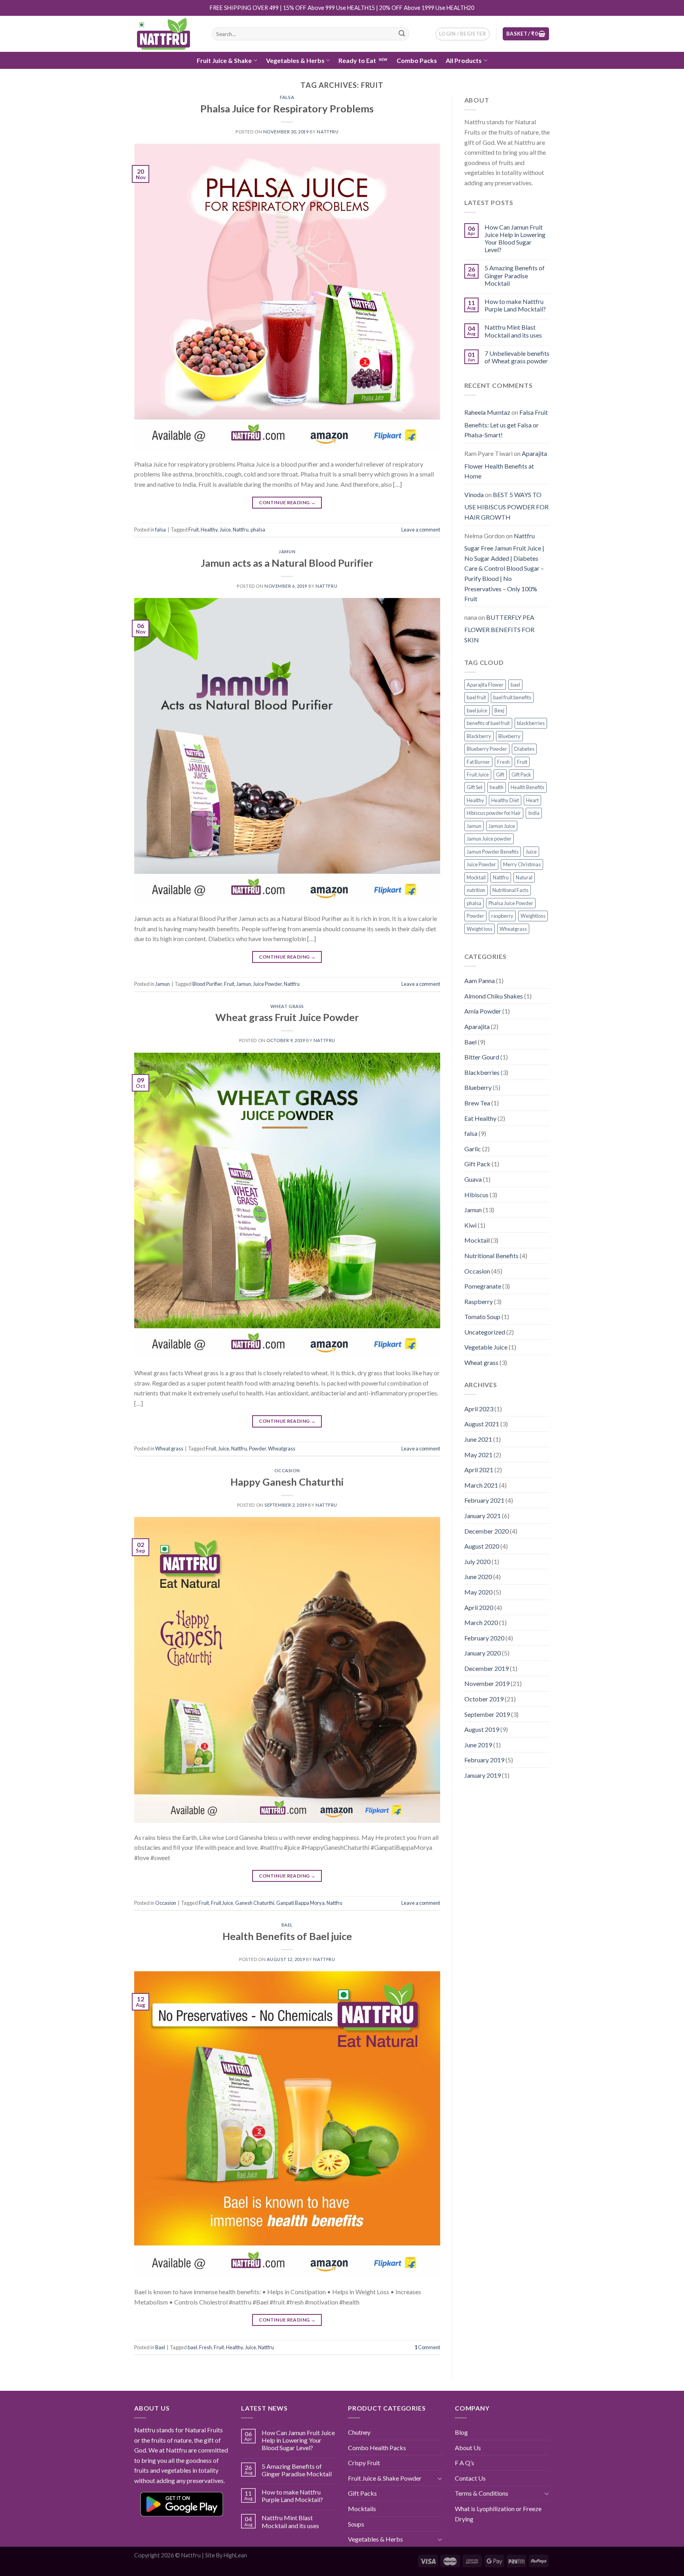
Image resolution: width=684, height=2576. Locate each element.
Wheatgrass (282, 1448)
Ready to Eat (357, 60)
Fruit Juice (222, 1903)
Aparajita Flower (485, 685)
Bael (287, 1925)
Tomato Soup (482, 1316)
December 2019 (486, 1668)
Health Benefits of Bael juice (287, 1936)
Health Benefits (527, 787)
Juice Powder (267, 984)
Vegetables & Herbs (295, 60)
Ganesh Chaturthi (255, 1903)
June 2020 (478, 1577)
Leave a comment (421, 530)
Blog (461, 2432)
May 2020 (478, 1592)
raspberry (502, 916)
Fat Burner (478, 762)
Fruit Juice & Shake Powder (385, 2478)
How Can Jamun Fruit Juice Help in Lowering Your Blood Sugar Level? (515, 238)
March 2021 (481, 1485)
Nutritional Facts (510, 890)
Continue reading (287, 502)
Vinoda (474, 495)
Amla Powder (483, 1011)
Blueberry (509, 736)
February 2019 (484, 1760)
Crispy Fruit (364, 2463)
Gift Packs (362, 2493)
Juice (225, 530)
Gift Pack (521, 775)
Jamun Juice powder (489, 839)
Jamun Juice (502, 826)
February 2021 (484, 1500)
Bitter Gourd (482, 1057)
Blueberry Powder (487, 749)
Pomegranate (483, 1286)
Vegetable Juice (486, 1347)
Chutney (359, 2432)
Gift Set (475, 787)
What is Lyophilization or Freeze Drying (498, 2514)
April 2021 (479, 1470)
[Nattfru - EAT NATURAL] (167, 34)
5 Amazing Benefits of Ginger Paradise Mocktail (515, 275)
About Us (468, 2448)
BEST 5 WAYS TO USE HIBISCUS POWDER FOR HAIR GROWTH (506, 506)
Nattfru (328, 132)
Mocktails (362, 2509)
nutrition (476, 890)
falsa (287, 97)
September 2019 (487, 1714)
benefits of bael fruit (488, 723)
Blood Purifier (207, 984)
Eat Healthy (480, 1118)
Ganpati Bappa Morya (300, 1903)
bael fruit (476, 697)
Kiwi (470, 1225)
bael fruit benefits (512, 697)
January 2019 (483, 1775)
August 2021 (482, 1424)
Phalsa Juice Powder (511, 903)
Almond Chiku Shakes (494, 996)
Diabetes (524, 749)
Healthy (209, 530)
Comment (427, 2347)
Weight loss (480, 929)
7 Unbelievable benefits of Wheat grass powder (517, 357)
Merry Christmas (522, 864)
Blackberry (479, 736)
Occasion (287, 1470)
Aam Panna (480, 980)
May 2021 (478, 1455)
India (534, 813)
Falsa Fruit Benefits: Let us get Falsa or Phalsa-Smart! (506, 423)
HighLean (235, 2555)
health (497, 787)
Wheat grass (287, 1006)
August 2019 (482, 1729)
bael (192, 2347)
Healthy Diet (505, 800)
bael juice (477, 710)
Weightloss (533, 916)
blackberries (531, 723)
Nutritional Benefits (491, 1256)
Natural (524, 877)
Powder (257, 1448)
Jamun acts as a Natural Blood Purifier (287, 563)
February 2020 (484, 1638)
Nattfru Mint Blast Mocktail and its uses (513, 331)
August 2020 (482, 1546)
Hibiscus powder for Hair (494, 813)
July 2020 (477, 1561)
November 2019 (487, 1683)
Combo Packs (417, 60)
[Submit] (402, 34)
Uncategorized (485, 1332)
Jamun (287, 551)
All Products (464, 60)
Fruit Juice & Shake (224, 60)
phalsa (258, 530)
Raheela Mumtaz (487, 412)
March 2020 (481, 1622)
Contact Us (470, 2478)
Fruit (194, 530)
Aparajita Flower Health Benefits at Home (506, 465)
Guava (473, 1179)
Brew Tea (477, 1103)
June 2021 (478, 1439)
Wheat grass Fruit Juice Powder (287, 1017)
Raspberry (479, 1301)
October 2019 (484, 1699)
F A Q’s (465, 2463)
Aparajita (477, 1026)
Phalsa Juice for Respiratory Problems (287, 108)
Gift (500, 775)
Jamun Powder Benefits (493, 852)
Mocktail (476, 877)
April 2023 (479, 1409)
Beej (499, 710)
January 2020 (483, 1653)
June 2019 (478, 1745)
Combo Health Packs (377, 2448)
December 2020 (486, 1531)
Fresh (205, 2347)
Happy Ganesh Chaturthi (287, 1482)
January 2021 (483, 1516)
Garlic (473, 1149)
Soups (356, 2524)
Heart (532, 800)
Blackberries (482, 1072)
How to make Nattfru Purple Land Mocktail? (515, 305)
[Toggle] (440, 2478)
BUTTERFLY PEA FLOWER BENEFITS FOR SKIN (499, 628)
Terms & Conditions (482, 2493)
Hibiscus (476, 1195)
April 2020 (479, 1607)
